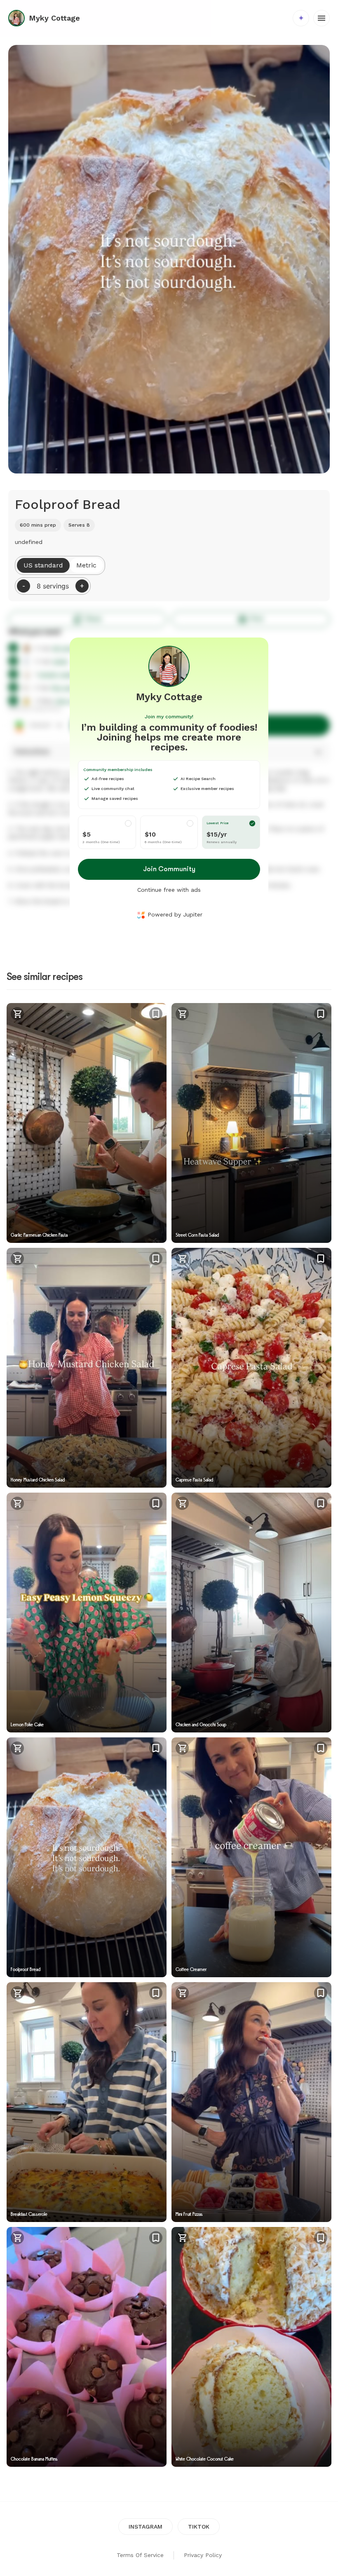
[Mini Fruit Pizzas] (251, 2102)
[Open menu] (322, 18)
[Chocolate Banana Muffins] (87, 2347)
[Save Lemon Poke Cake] (156, 1503)
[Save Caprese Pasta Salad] (321, 1259)
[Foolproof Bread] (87, 1857)
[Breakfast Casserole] (87, 2102)
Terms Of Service (140, 2555)
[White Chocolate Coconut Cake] (251, 2347)
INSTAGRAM (146, 2527)
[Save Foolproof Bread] (156, 1748)
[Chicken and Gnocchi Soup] (251, 1613)
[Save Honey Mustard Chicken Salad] (156, 1259)
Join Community (169, 869)
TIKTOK (199, 2527)
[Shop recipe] (17, 1015)
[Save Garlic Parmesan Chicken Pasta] (156, 1014)
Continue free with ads (169, 890)
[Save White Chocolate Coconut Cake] (321, 2238)
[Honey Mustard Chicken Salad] (87, 1368)
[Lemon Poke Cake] (87, 1613)
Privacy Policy (203, 2555)
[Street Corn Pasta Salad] (251, 1123)
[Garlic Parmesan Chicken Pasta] (87, 1123)
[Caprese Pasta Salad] (251, 1368)
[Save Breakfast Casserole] (156, 1993)
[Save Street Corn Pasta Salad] (321, 1014)
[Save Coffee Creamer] (321, 1748)
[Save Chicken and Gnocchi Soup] (321, 1503)
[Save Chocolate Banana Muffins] (156, 2238)
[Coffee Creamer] (251, 1857)
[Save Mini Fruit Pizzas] (321, 1993)
